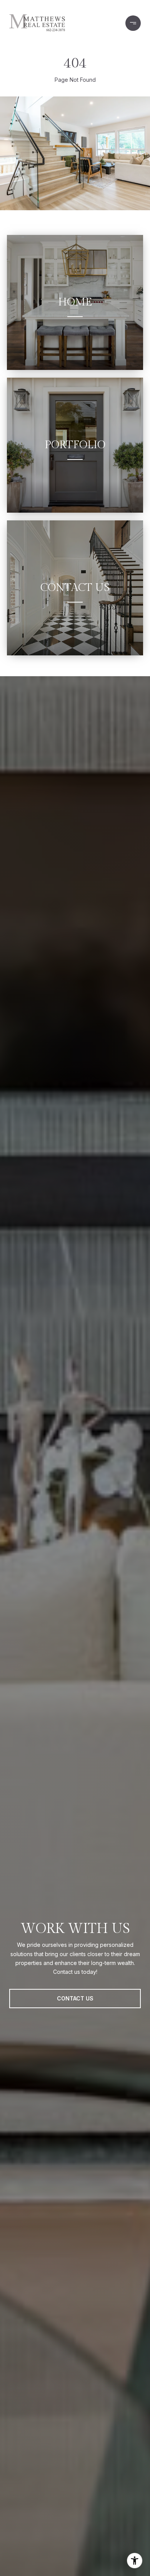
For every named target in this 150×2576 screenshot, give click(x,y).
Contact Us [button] (75, 1998)
